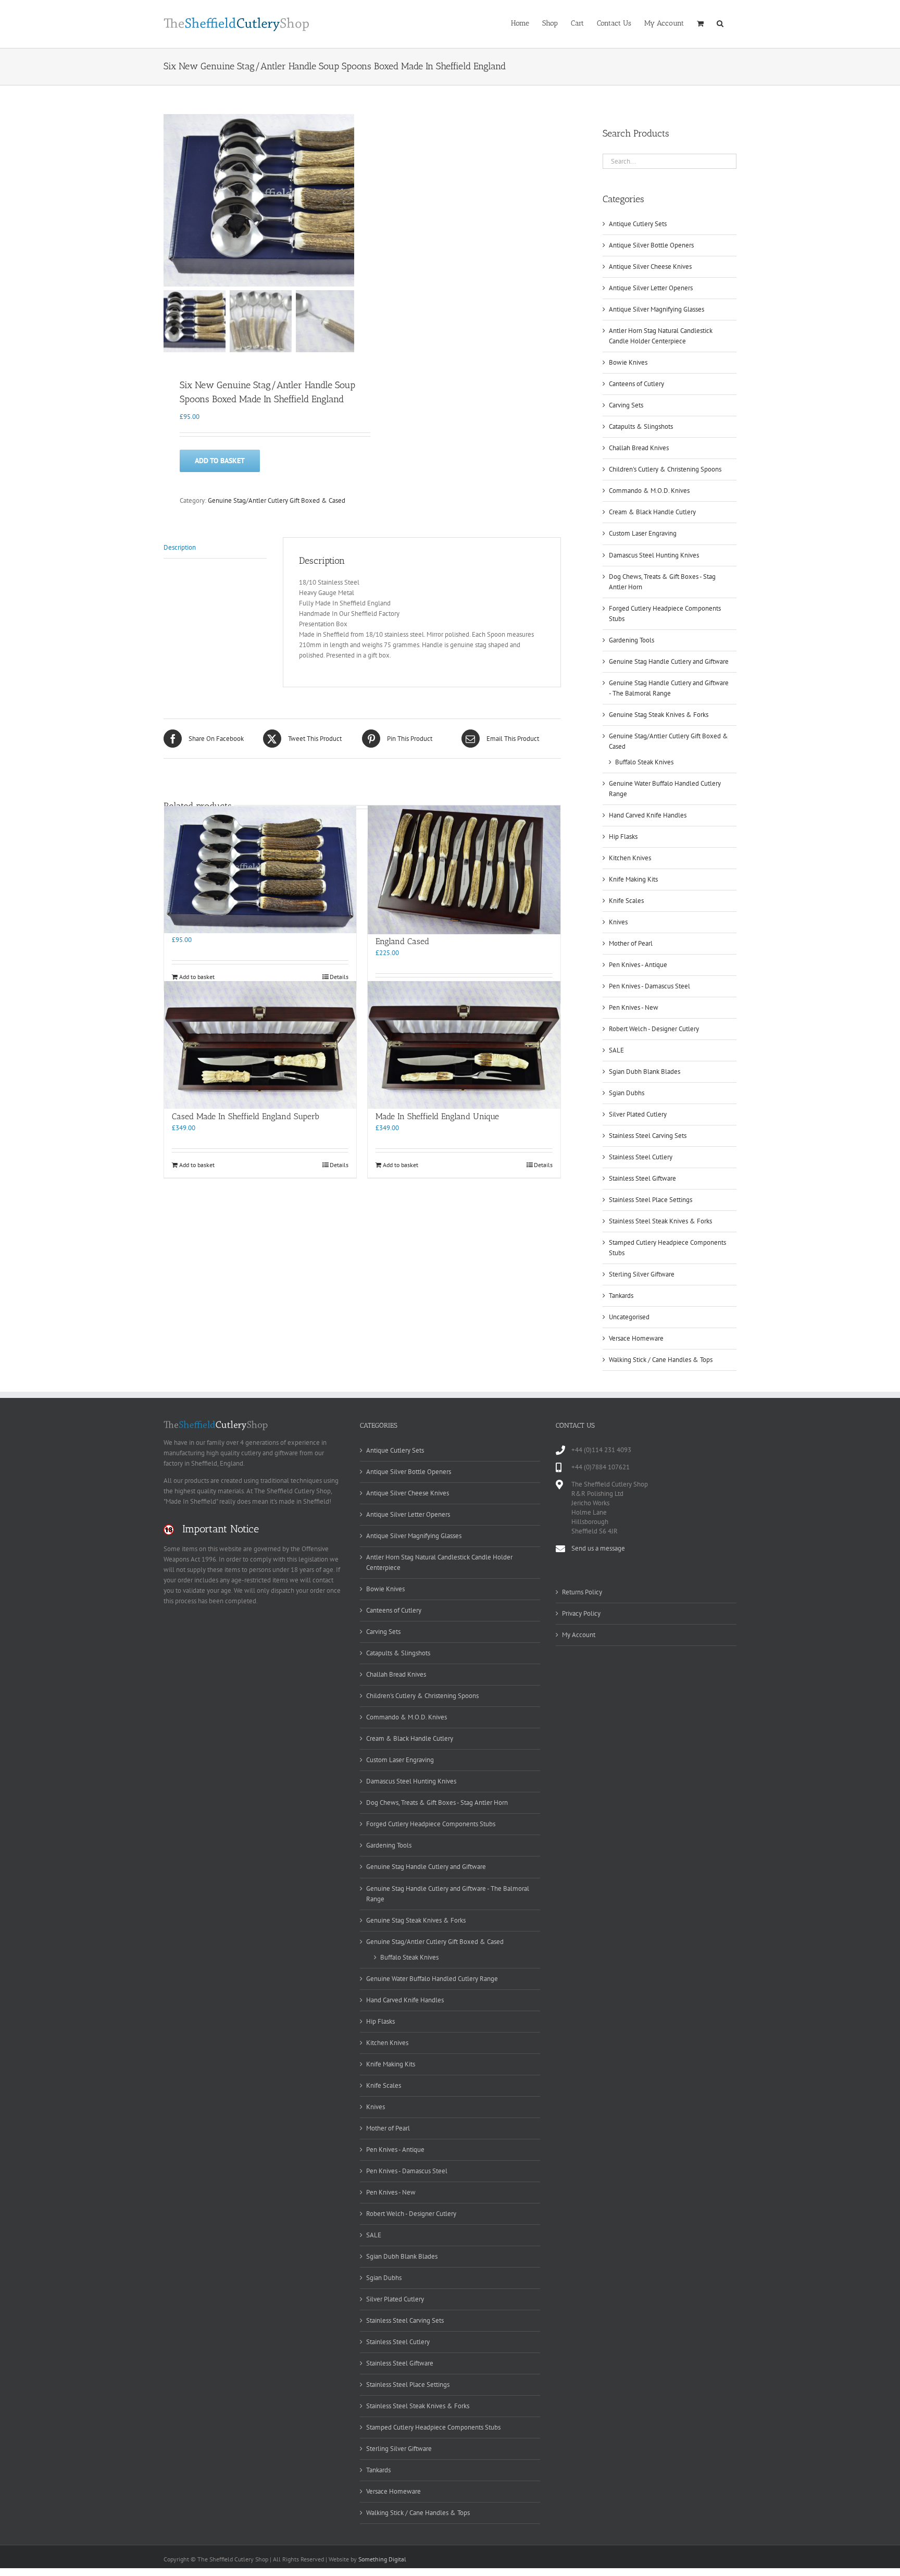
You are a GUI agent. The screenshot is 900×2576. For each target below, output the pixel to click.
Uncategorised (629, 1317)
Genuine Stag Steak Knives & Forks (659, 715)
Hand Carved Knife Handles (648, 815)
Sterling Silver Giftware (642, 1274)
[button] (720, 22)
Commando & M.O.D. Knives (649, 491)
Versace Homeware (636, 1338)
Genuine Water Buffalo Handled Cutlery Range (432, 1979)
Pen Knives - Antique (638, 965)
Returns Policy (582, 1592)
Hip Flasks (623, 837)
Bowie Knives (628, 362)
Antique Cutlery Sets (638, 224)
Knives (618, 922)
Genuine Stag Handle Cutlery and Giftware (669, 661)
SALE (616, 1050)
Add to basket (220, 461)
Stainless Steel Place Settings (651, 1200)
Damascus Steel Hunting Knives (654, 555)
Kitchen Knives (630, 858)
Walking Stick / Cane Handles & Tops (661, 1360)
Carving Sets (626, 405)
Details (339, 977)
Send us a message (598, 1548)
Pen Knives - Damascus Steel (649, 986)
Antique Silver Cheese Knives (650, 267)
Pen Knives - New (634, 1007)
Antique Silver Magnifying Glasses (657, 309)
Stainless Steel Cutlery (641, 1157)
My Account (579, 1635)
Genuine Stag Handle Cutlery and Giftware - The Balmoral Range (448, 1894)
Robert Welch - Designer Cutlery (654, 1029)
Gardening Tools (632, 640)
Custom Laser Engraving (643, 533)
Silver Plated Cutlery (638, 1114)
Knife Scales (626, 901)
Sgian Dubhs (627, 1093)
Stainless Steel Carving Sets (648, 1136)
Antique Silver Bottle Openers (651, 245)
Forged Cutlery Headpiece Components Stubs (431, 1824)
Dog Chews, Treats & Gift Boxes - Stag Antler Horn (437, 1803)
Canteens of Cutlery (636, 384)
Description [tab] (180, 547)
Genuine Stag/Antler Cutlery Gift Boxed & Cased (277, 500)
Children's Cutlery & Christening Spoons (665, 469)
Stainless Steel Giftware (642, 1178)
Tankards (621, 1296)
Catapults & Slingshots (641, 426)
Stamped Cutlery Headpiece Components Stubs (433, 2427)
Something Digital (382, 2559)
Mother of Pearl (631, 943)
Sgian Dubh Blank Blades (645, 1072)
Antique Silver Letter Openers (651, 288)
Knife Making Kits (633, 879)
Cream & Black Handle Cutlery (652, 512)
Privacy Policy (581, 1613)
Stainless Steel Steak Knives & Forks (660, 1221)
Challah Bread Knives (639, 448)
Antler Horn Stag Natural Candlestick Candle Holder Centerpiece (439, 1562)
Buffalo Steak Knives (644, 762)
